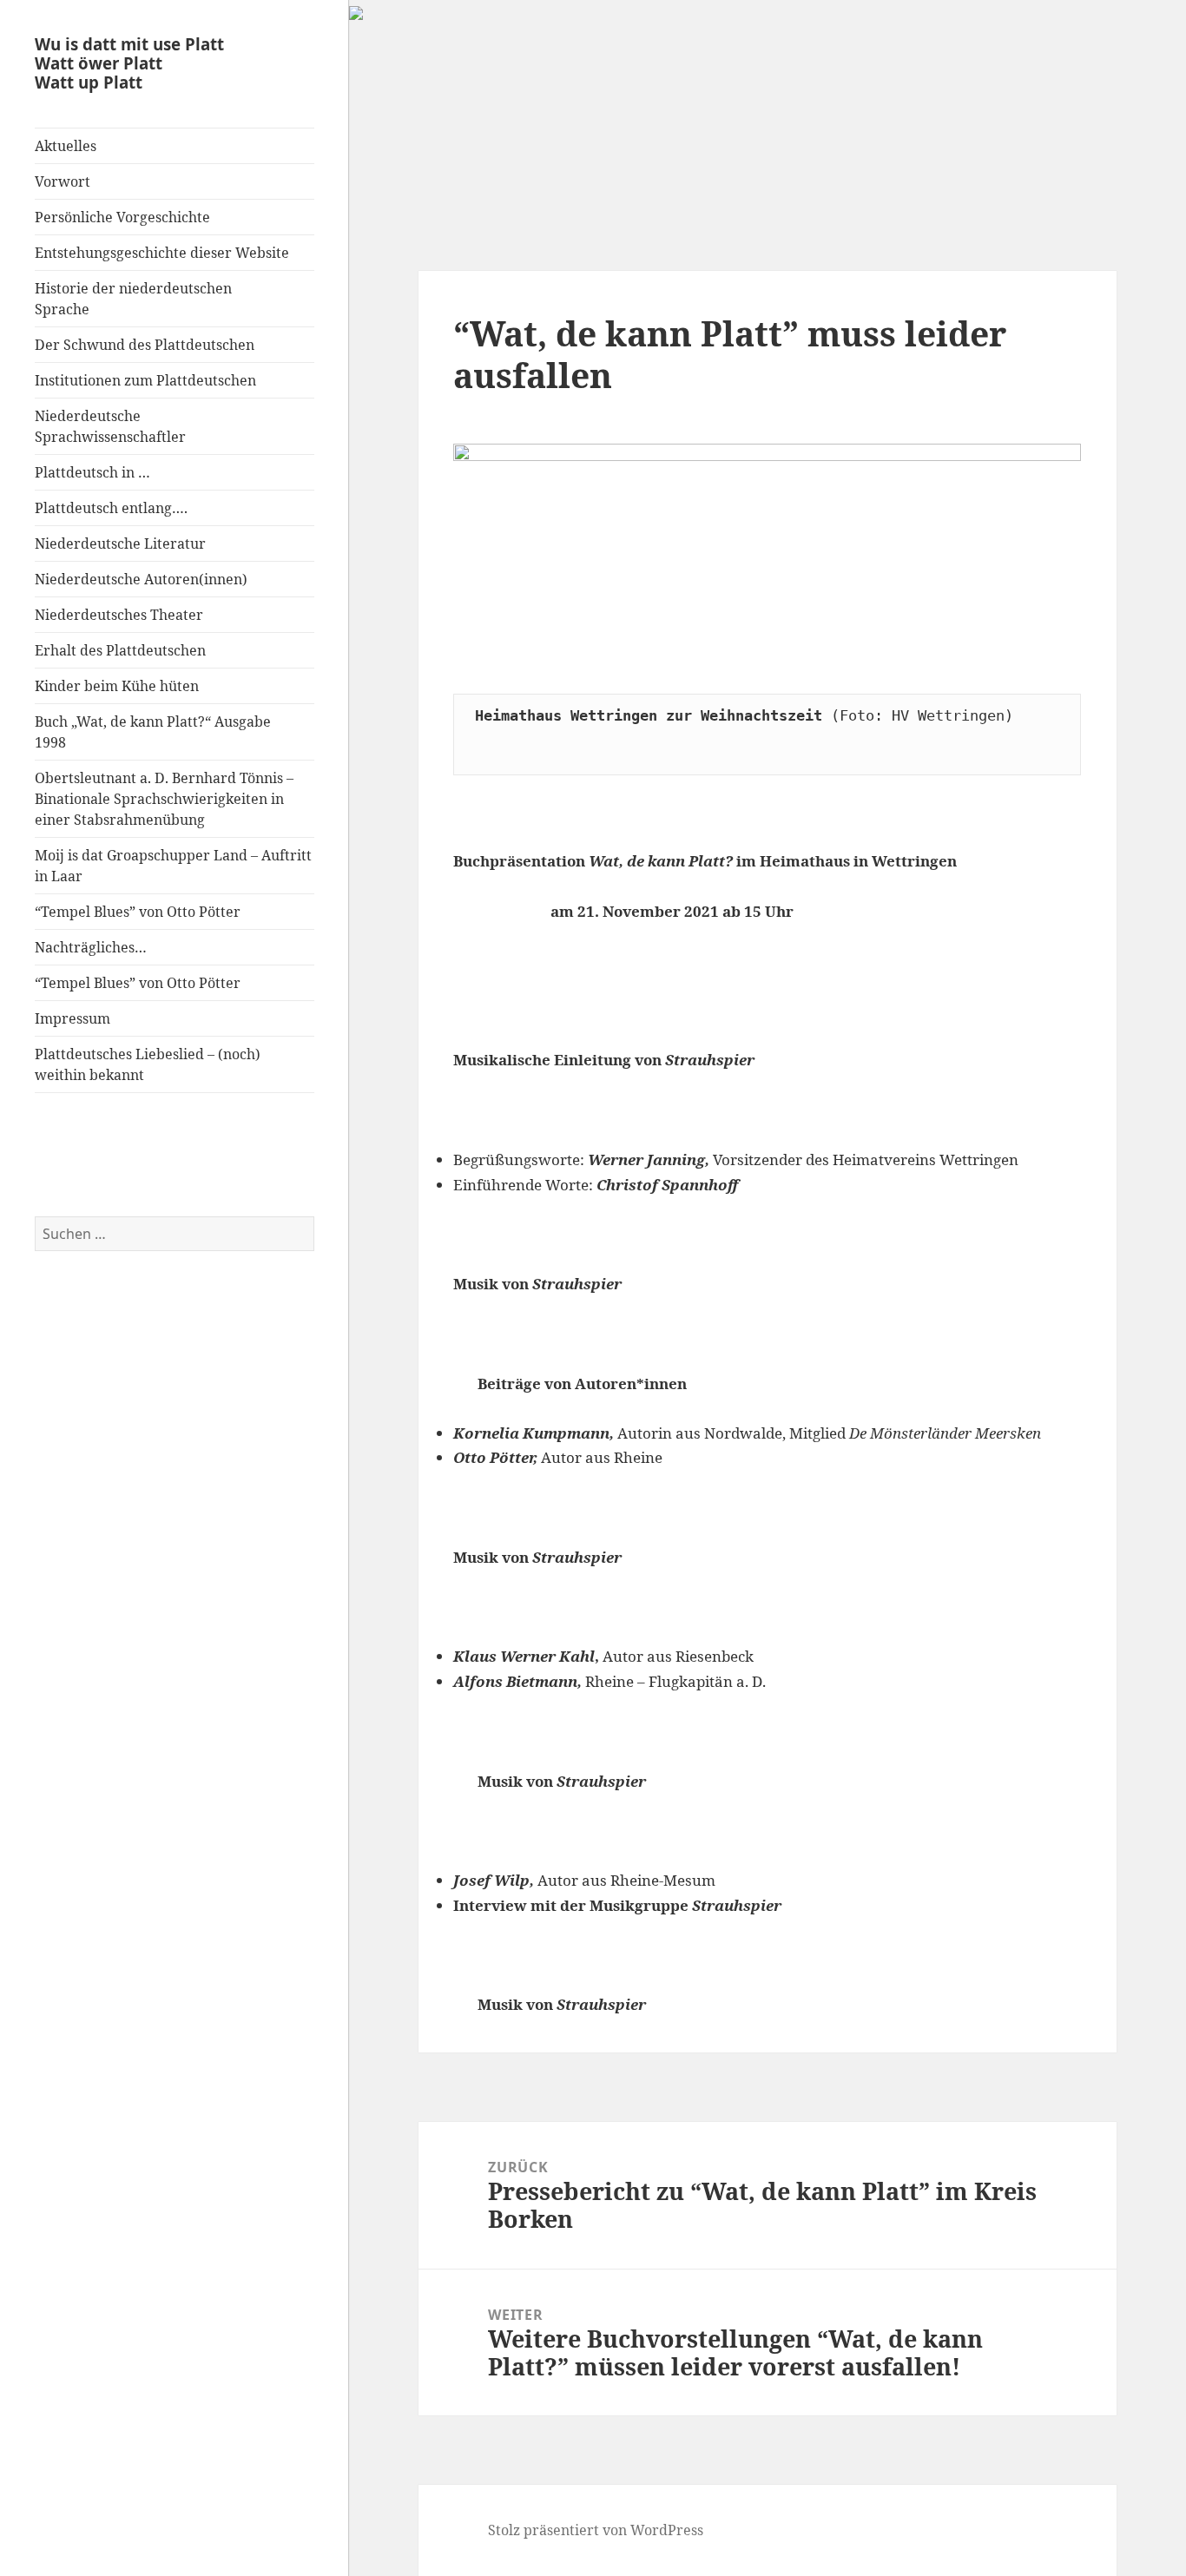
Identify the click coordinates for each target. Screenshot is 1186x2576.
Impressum (72, 1018)
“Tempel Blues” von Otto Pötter (138, 912)
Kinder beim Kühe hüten (117, 686)
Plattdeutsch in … (92, 472)
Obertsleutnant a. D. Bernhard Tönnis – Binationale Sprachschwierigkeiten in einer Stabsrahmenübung (164, 799)
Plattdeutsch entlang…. (111, 508)
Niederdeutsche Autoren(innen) (141, 579)
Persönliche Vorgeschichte (122, 217)
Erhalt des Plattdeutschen (120, 650)
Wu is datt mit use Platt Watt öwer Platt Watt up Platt (129, 63)
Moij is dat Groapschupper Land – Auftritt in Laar (173, 866)
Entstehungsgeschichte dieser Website (162, 253)
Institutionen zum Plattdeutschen (145, 380)
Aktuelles (66, 146)
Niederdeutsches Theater (119, 615)
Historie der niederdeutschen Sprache (133, 299)
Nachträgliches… (91, 947)
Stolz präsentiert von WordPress (596, 2530)
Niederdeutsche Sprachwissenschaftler (110, 426)
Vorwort (63, 181)
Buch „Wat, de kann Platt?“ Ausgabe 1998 (153, 732)
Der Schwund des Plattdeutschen (145, 345)
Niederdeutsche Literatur (120, 544)
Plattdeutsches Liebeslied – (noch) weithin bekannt (148, 1064)
